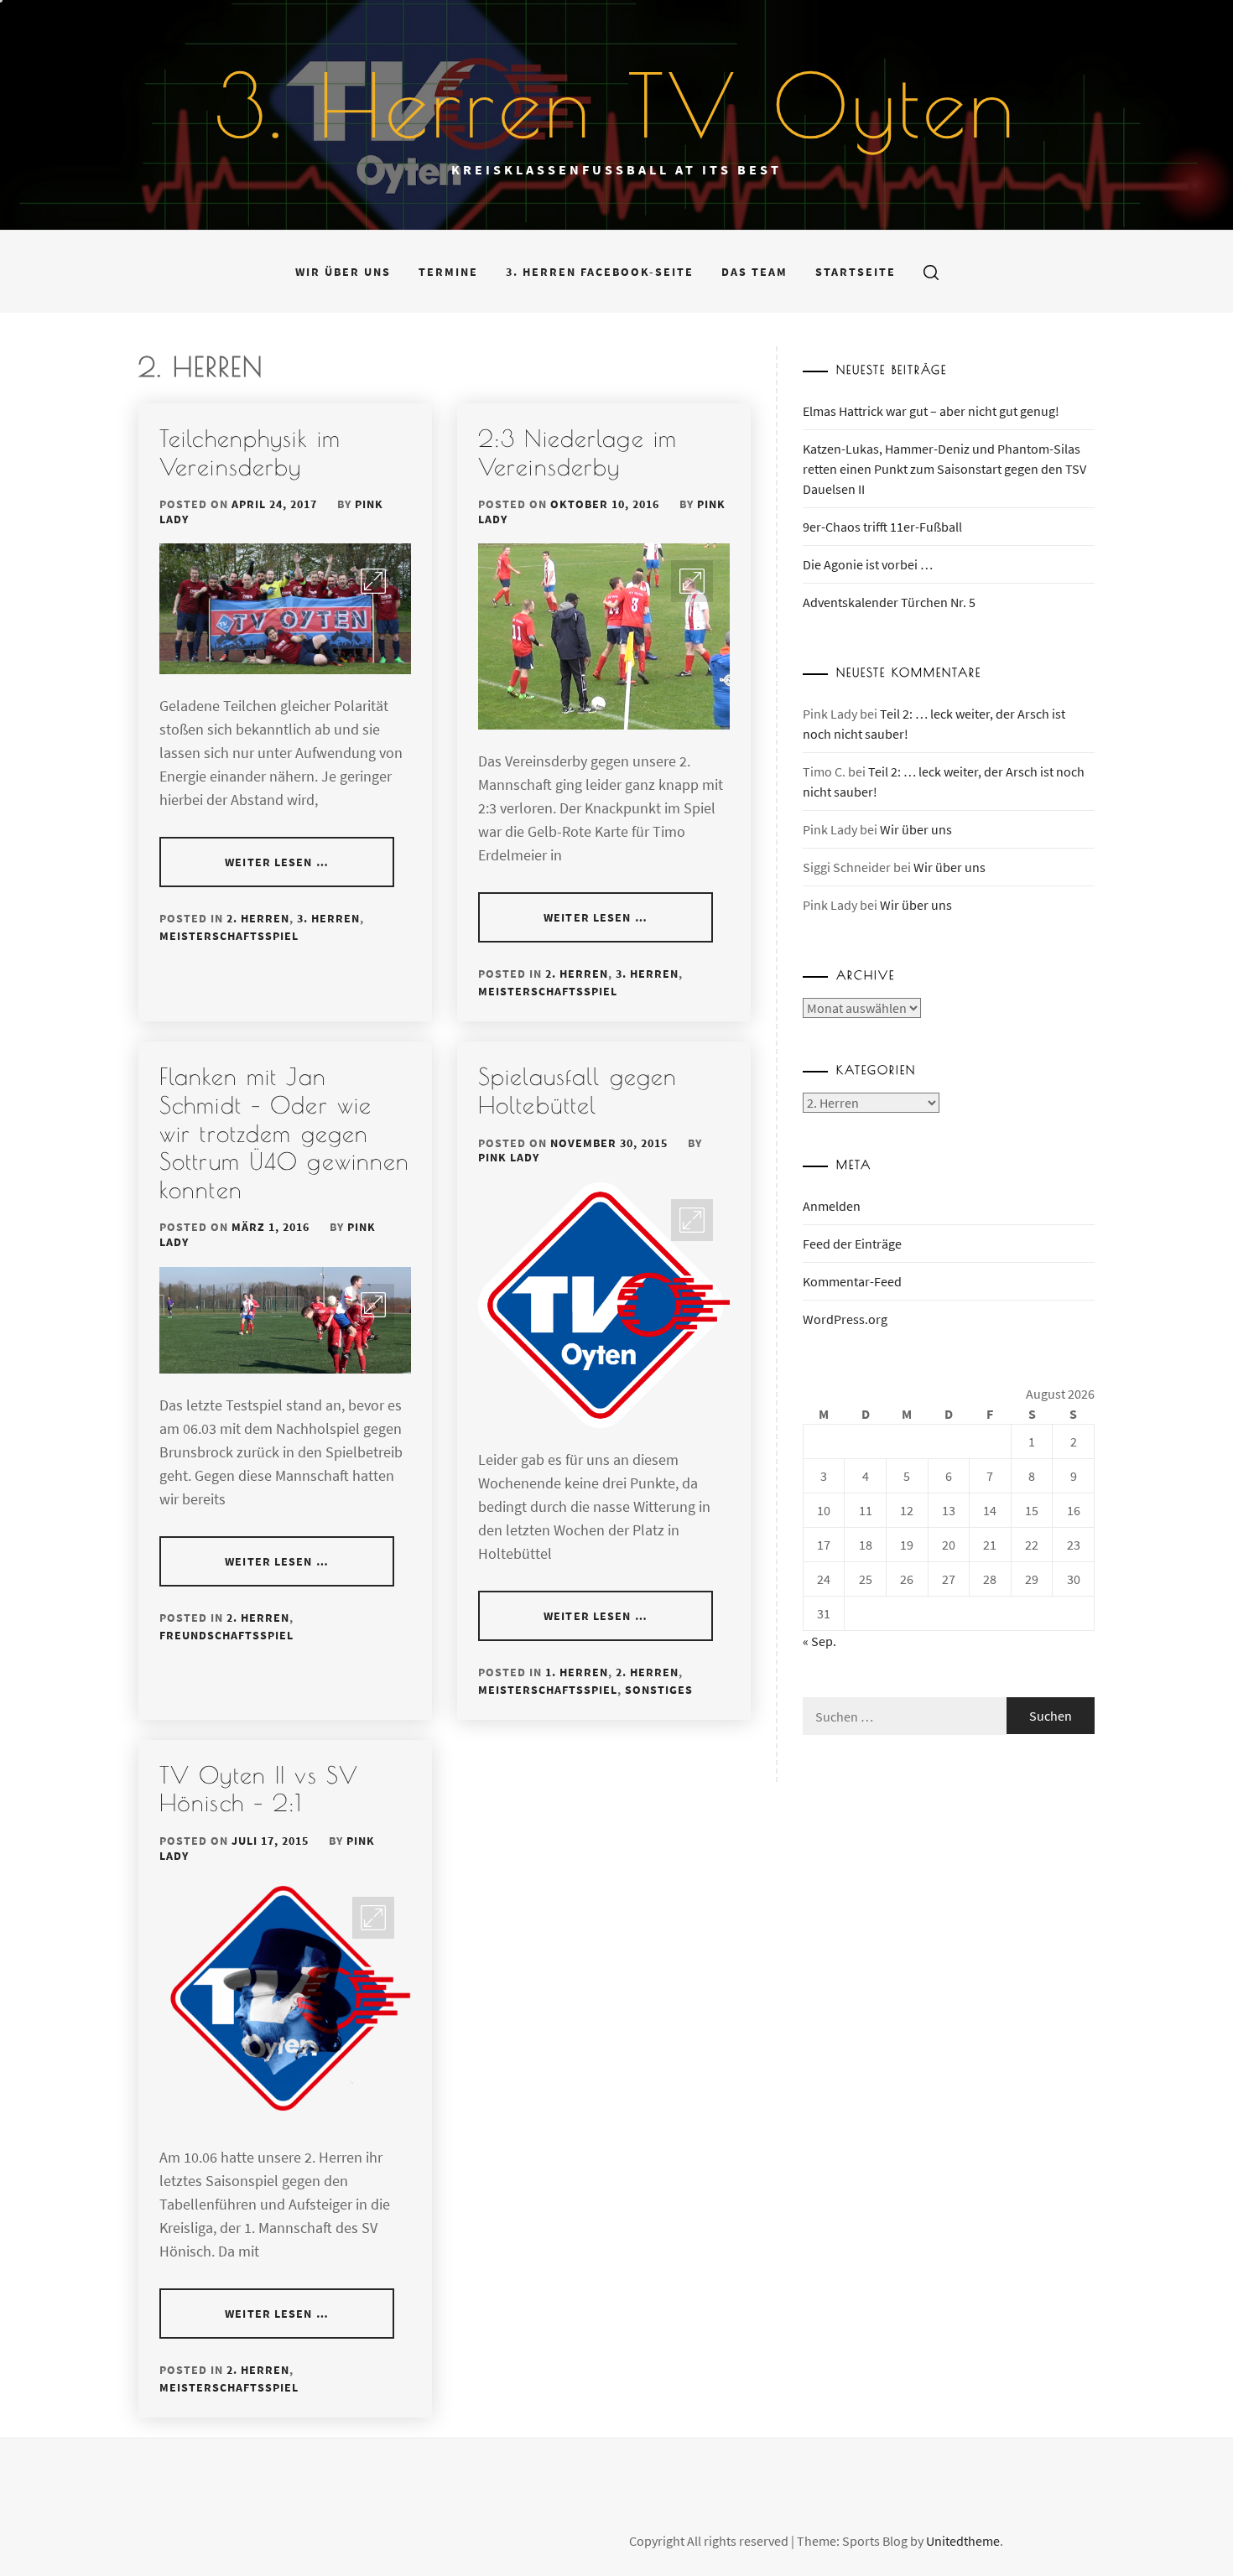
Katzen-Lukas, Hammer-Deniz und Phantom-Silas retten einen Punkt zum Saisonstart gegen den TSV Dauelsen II (944, 469)
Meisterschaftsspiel (229, 936)
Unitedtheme (963, 2541)
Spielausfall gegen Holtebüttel (577, 1091)
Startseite (856, 272)
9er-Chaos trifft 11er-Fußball (882, 527)
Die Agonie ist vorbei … (868, 564)
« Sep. (819, 1641)
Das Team (754, 272)
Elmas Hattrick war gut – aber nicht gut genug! (931, 411)
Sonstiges (659, 1690)
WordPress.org (845, 1319)
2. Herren (258, 918)
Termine (448, 272)
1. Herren (577, 1672)
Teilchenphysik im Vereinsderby (250, 452)
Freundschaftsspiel (226, 1635)
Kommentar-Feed (852, 1281)
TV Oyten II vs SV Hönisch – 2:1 (259, 1789)
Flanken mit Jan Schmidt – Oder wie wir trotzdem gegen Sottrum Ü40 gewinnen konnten (284, 1132)
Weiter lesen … (277, 862)
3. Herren (328, 918)
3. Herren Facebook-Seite (600, 272)
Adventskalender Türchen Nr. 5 (889, 602)
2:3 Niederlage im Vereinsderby (577, 452)
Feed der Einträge (852, 1244)
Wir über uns (343, 272)
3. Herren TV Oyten (616, 105)
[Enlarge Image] (373, 581)
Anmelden (832, 1206)
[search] (931, 272)
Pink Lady (509, 1157)
